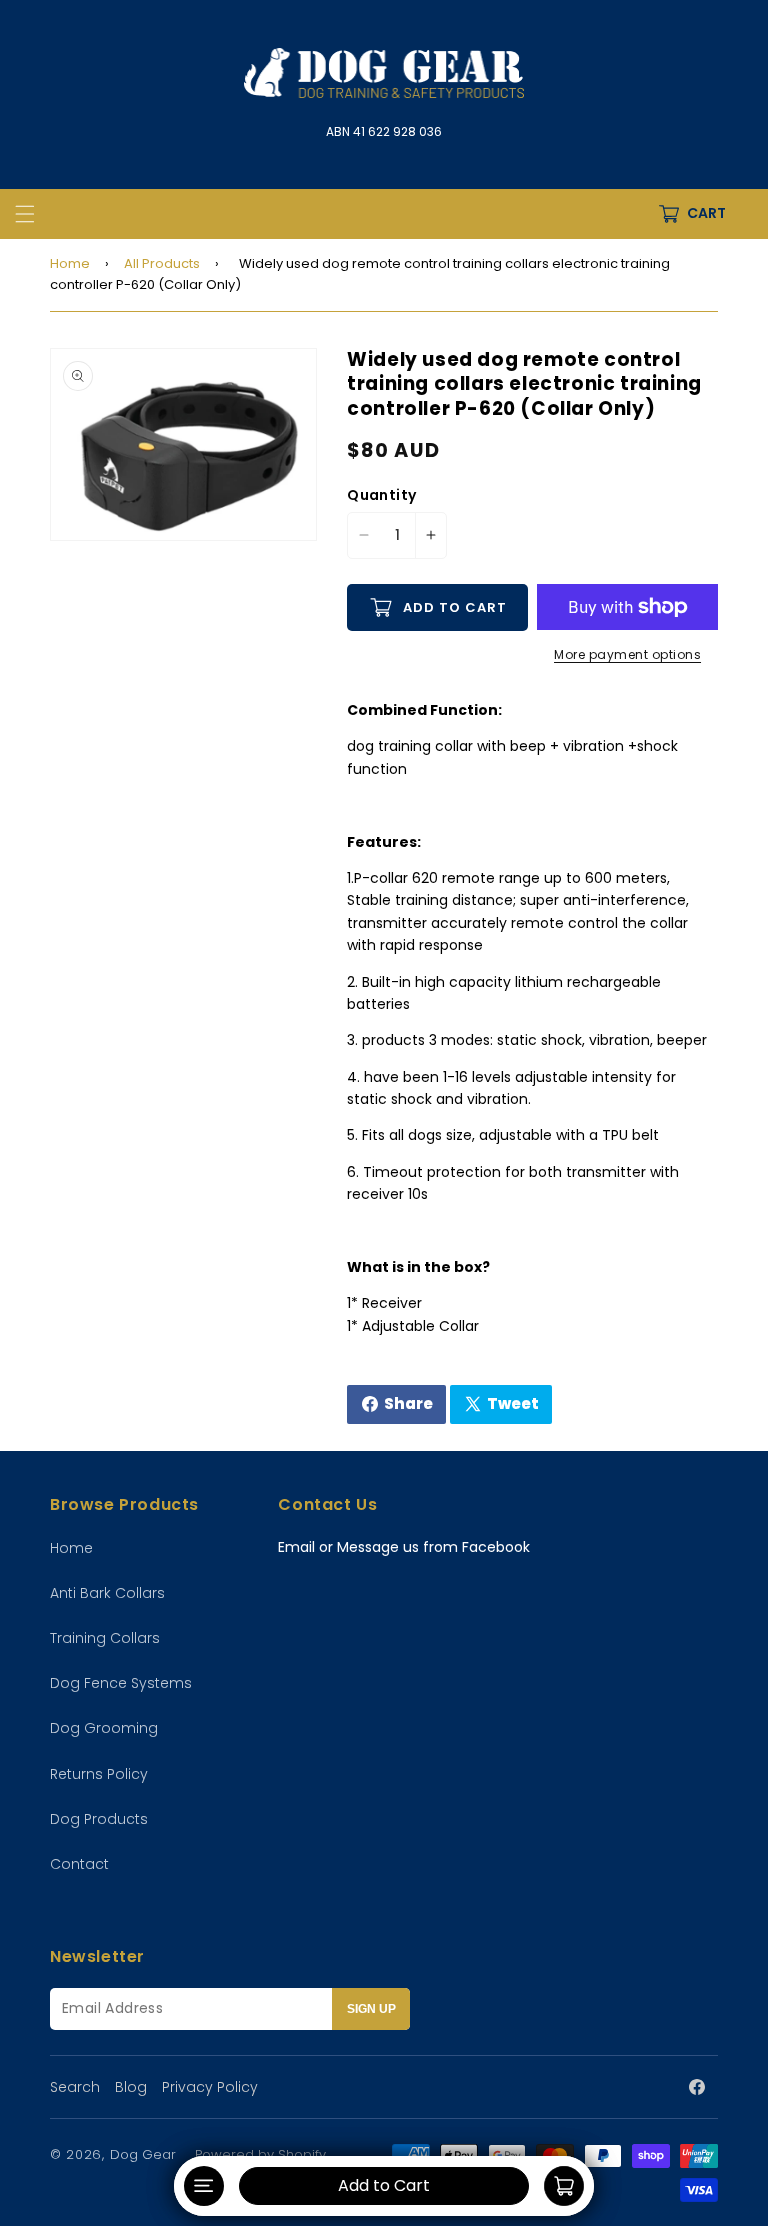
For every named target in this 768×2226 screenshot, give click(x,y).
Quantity (381, 495)
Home (70, 263)
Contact (79, 1864)
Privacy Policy (210, 2087)
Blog (131, 2087)
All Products (162, 263)
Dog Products (99, 1819)
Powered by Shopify (260, 2154)
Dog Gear (145, 2154)
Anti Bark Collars (107, 1593)
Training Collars (105, 1638)
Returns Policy (99, 1774)
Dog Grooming (104, 1728)
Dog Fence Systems (121, 1683)
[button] (25, 214)
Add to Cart (384, 2185)
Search (75, 2087)
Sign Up (371, 2009)
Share (399, 1408)
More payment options (627, 654)
